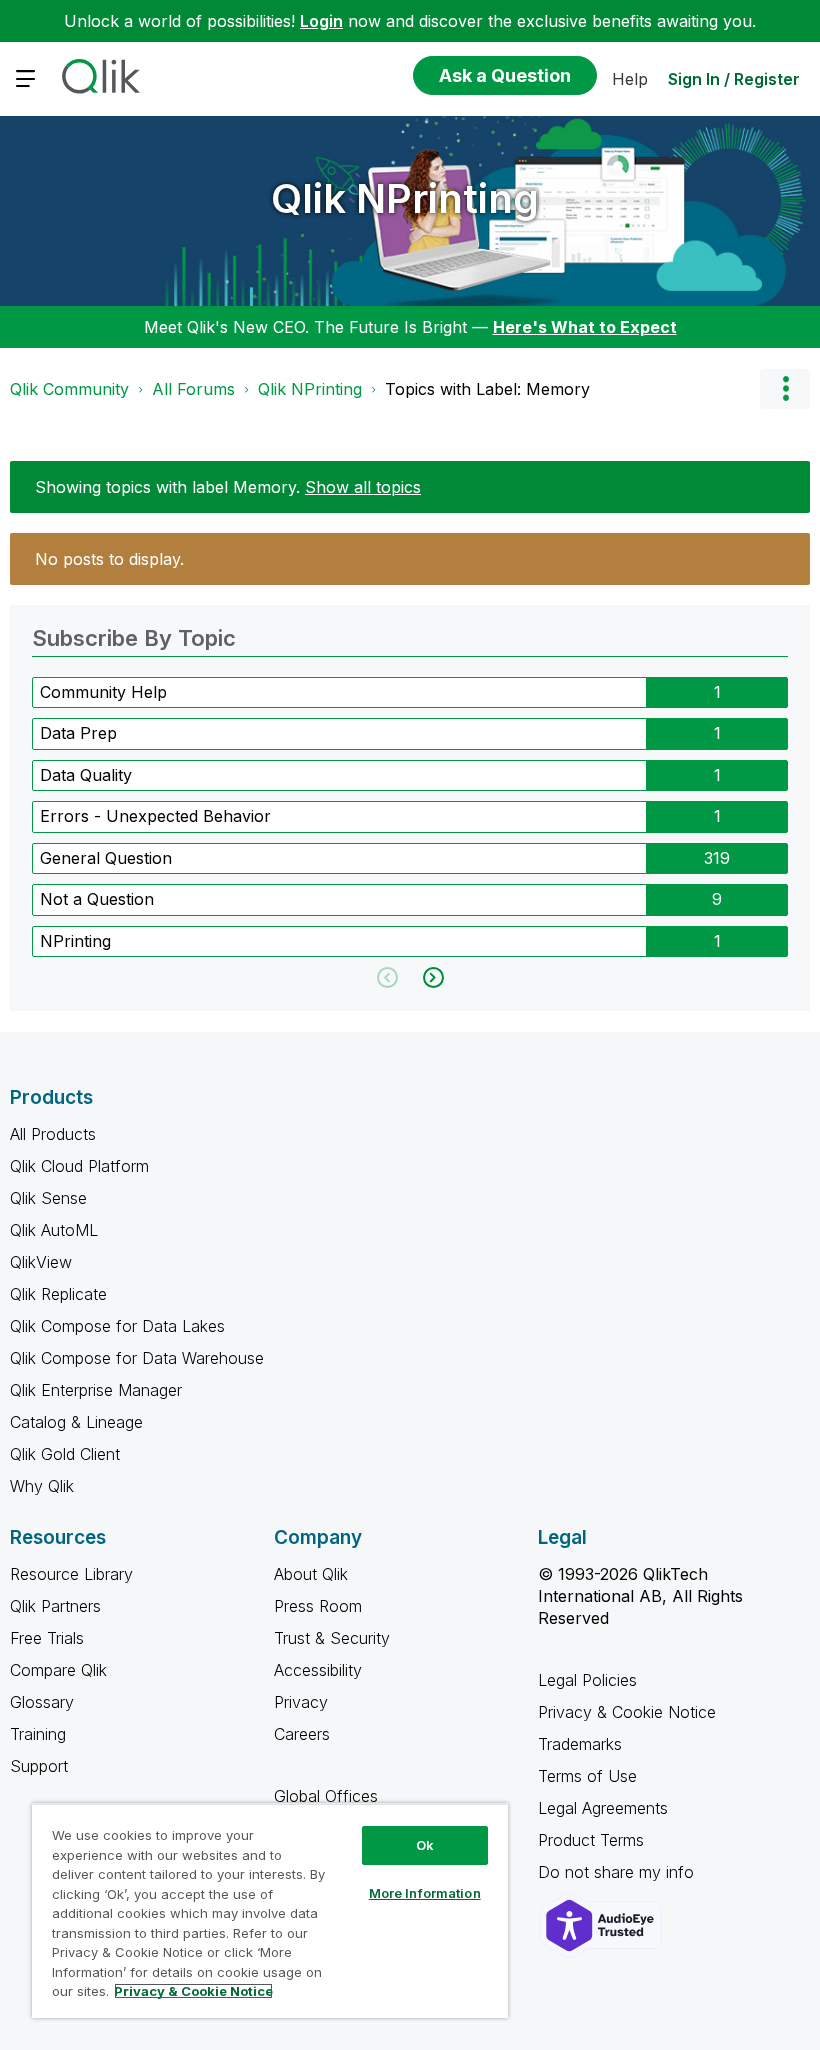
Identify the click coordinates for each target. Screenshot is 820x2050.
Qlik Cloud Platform (79, 1166)
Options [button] (785, 389)
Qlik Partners (55, 1606)
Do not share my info (618, 1872)
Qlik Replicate (58, 1294)
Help (630, 79)
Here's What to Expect (585, 327)
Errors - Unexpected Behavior (155, 816)
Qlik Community (69, 389)
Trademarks (580, 1744)
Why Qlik (42, 1486)
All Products (53, 1134)
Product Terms (591, 1840)
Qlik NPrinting (405, 198)
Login (321, 21)
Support (39, 1766)
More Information (425, 1893)
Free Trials (47, 1638)
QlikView (41, 1262)
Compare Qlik (58, 1670)
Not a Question (97, 899)
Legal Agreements (603, 1808)
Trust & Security (332, 1638)
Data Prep (78, 733)
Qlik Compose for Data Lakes (117, 1326)
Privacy (301, 1702)
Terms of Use (587, 1776)
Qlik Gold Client (65, 1454)
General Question (106, 858)
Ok (425, 1845)
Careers (302, 1734)
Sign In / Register (734, 79)
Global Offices (326, 1796)
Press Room (318, 1606)
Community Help (103, 692)
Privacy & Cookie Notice (627, 1712)
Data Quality (86, 775)
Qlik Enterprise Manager (96, 1390)
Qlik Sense (48, 1198)
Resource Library (71, 1574)
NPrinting (75, 941)
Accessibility (318, 1670)
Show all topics (363, 487)
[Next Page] (431, 977)
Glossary (42, 1702)
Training (38, 1734)
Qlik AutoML (54, 1230)
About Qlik (311, 1574)
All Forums (193, 389)
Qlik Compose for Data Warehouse (137, 1358)
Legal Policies (587, 1680)
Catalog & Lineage (76, 1422)
